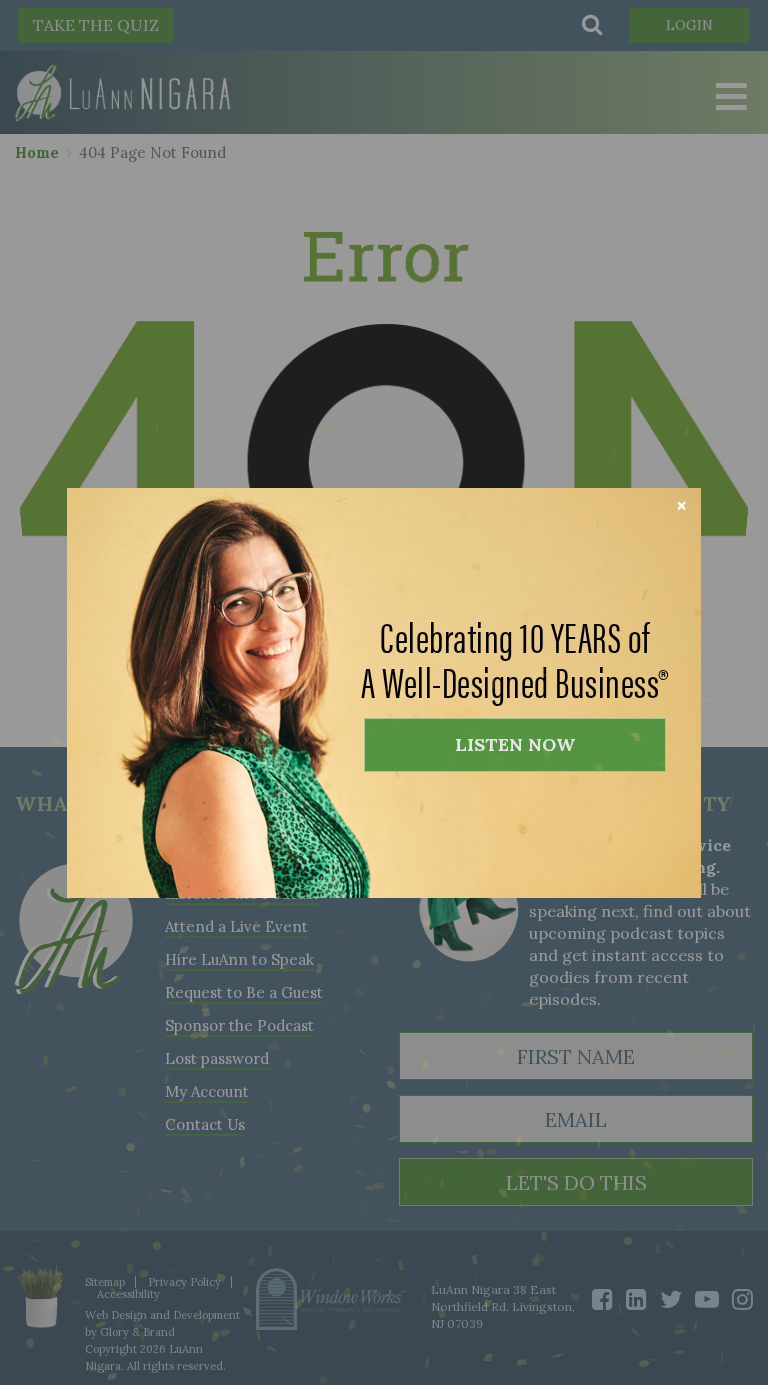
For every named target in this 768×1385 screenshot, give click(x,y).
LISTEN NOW (515, 744)
